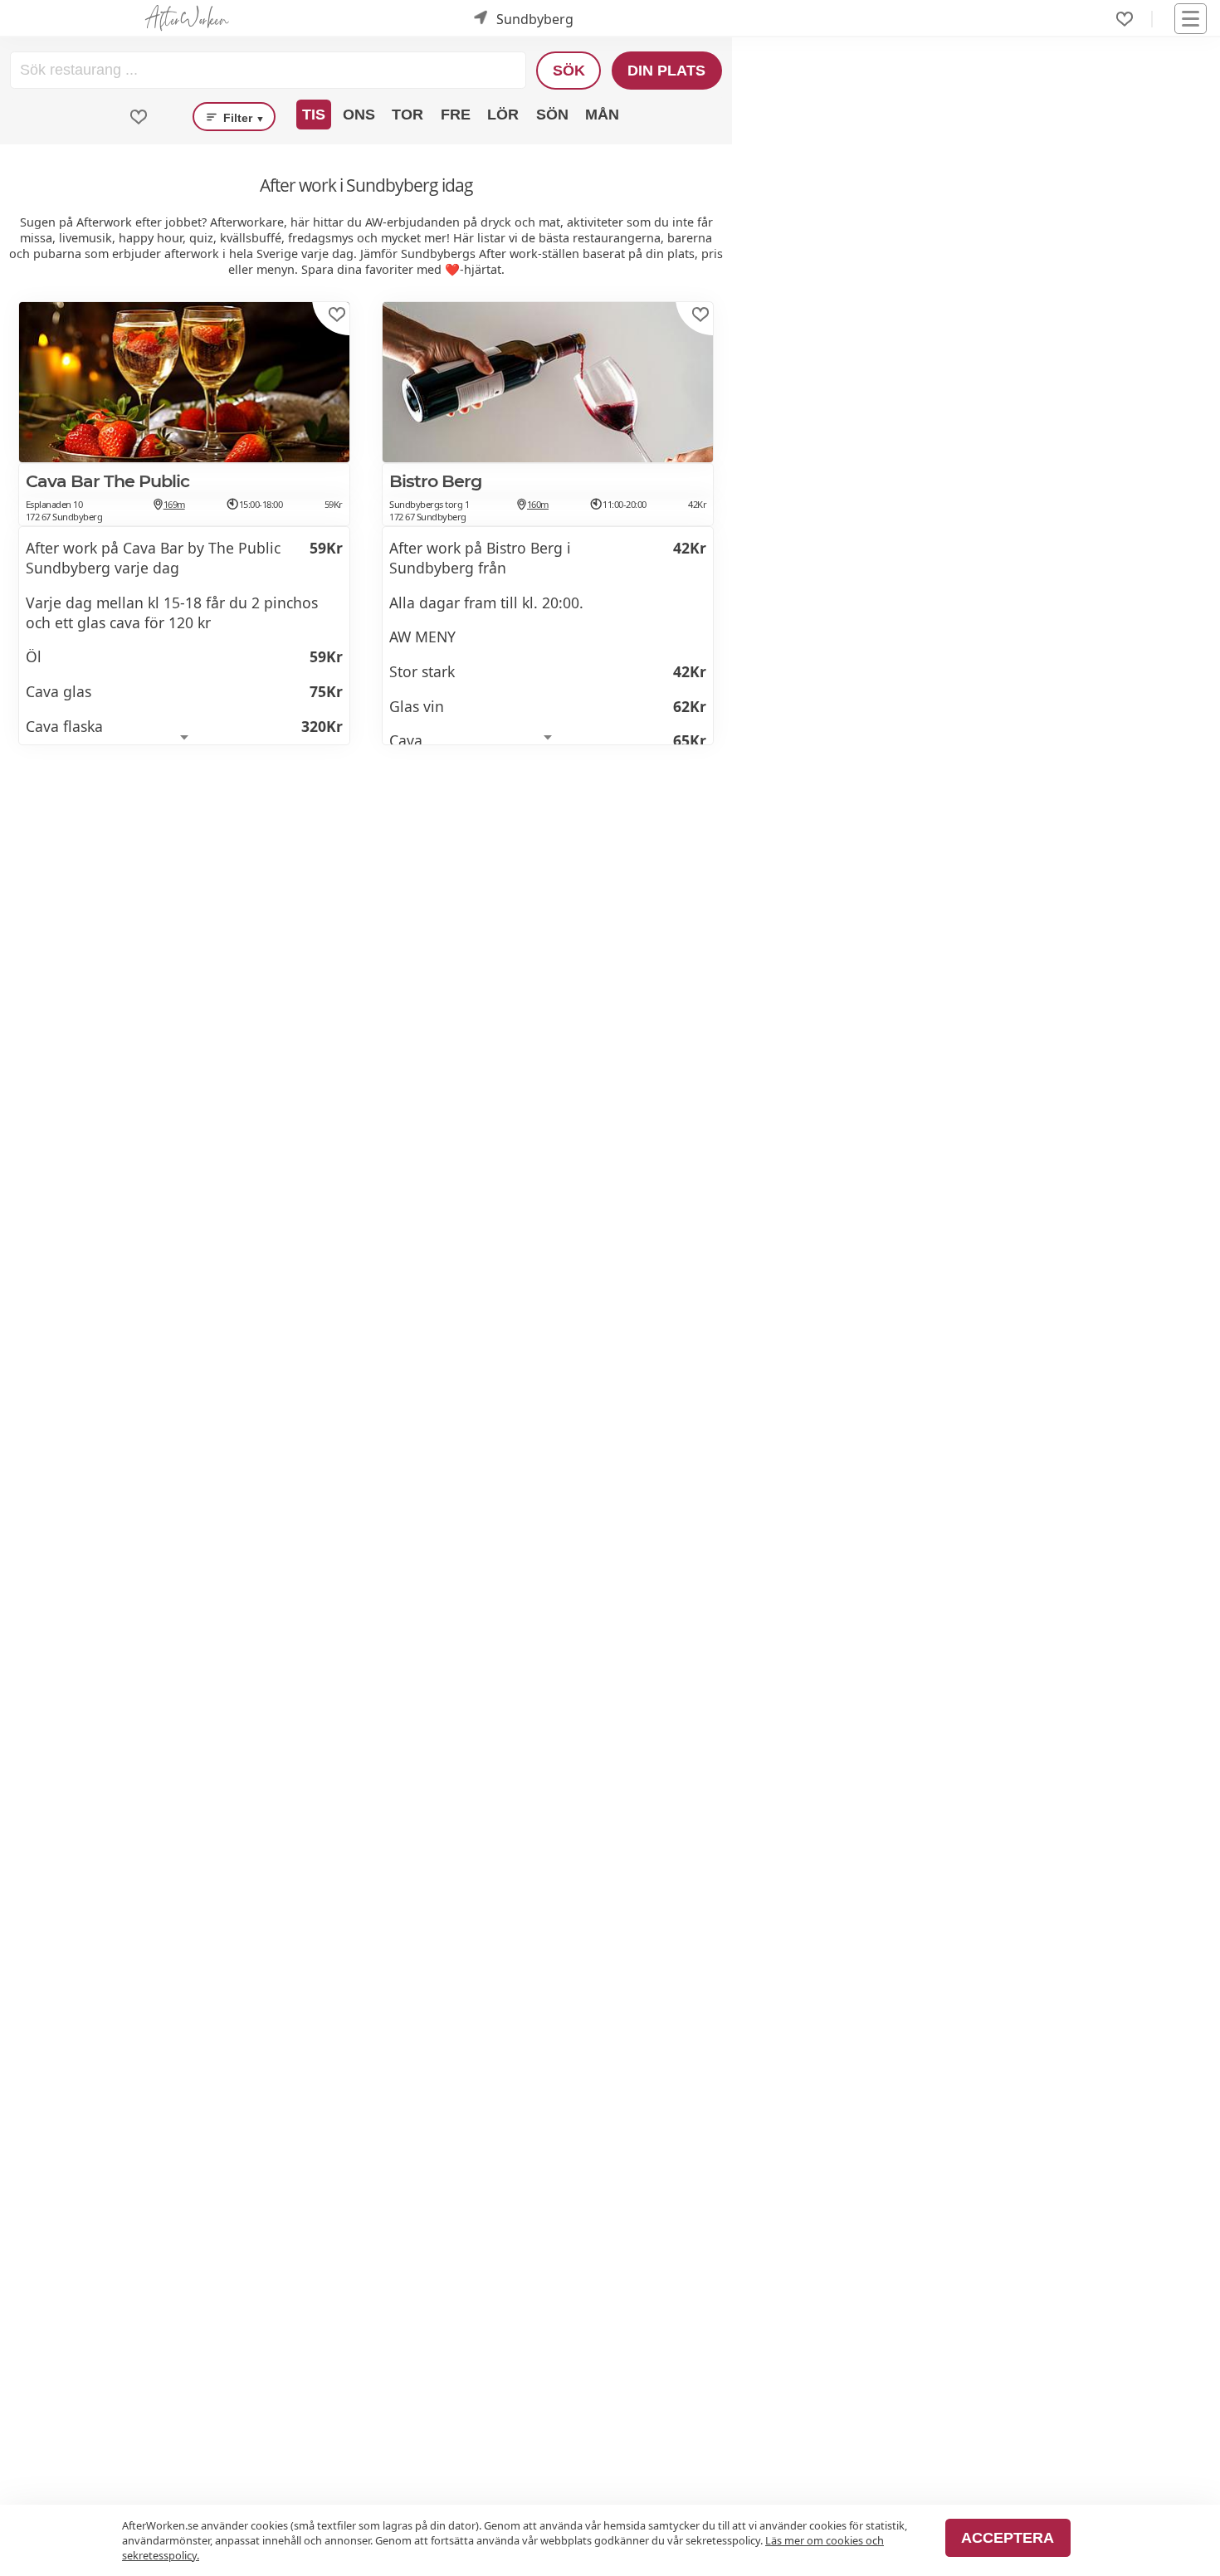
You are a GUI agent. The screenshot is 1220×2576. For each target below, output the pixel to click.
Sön (552, 115)
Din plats (666, 71)
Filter (242, 118)
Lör (503, 115)
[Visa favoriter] (139, 117)
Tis (314, 115)
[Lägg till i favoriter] (337, 315)
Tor (407, 115)
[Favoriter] (1125, 19)
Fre (456, 115)
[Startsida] (187, 19)
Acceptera (1008, 2538)
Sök (569, 71)
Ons (359, 115)
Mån (602, 115)
